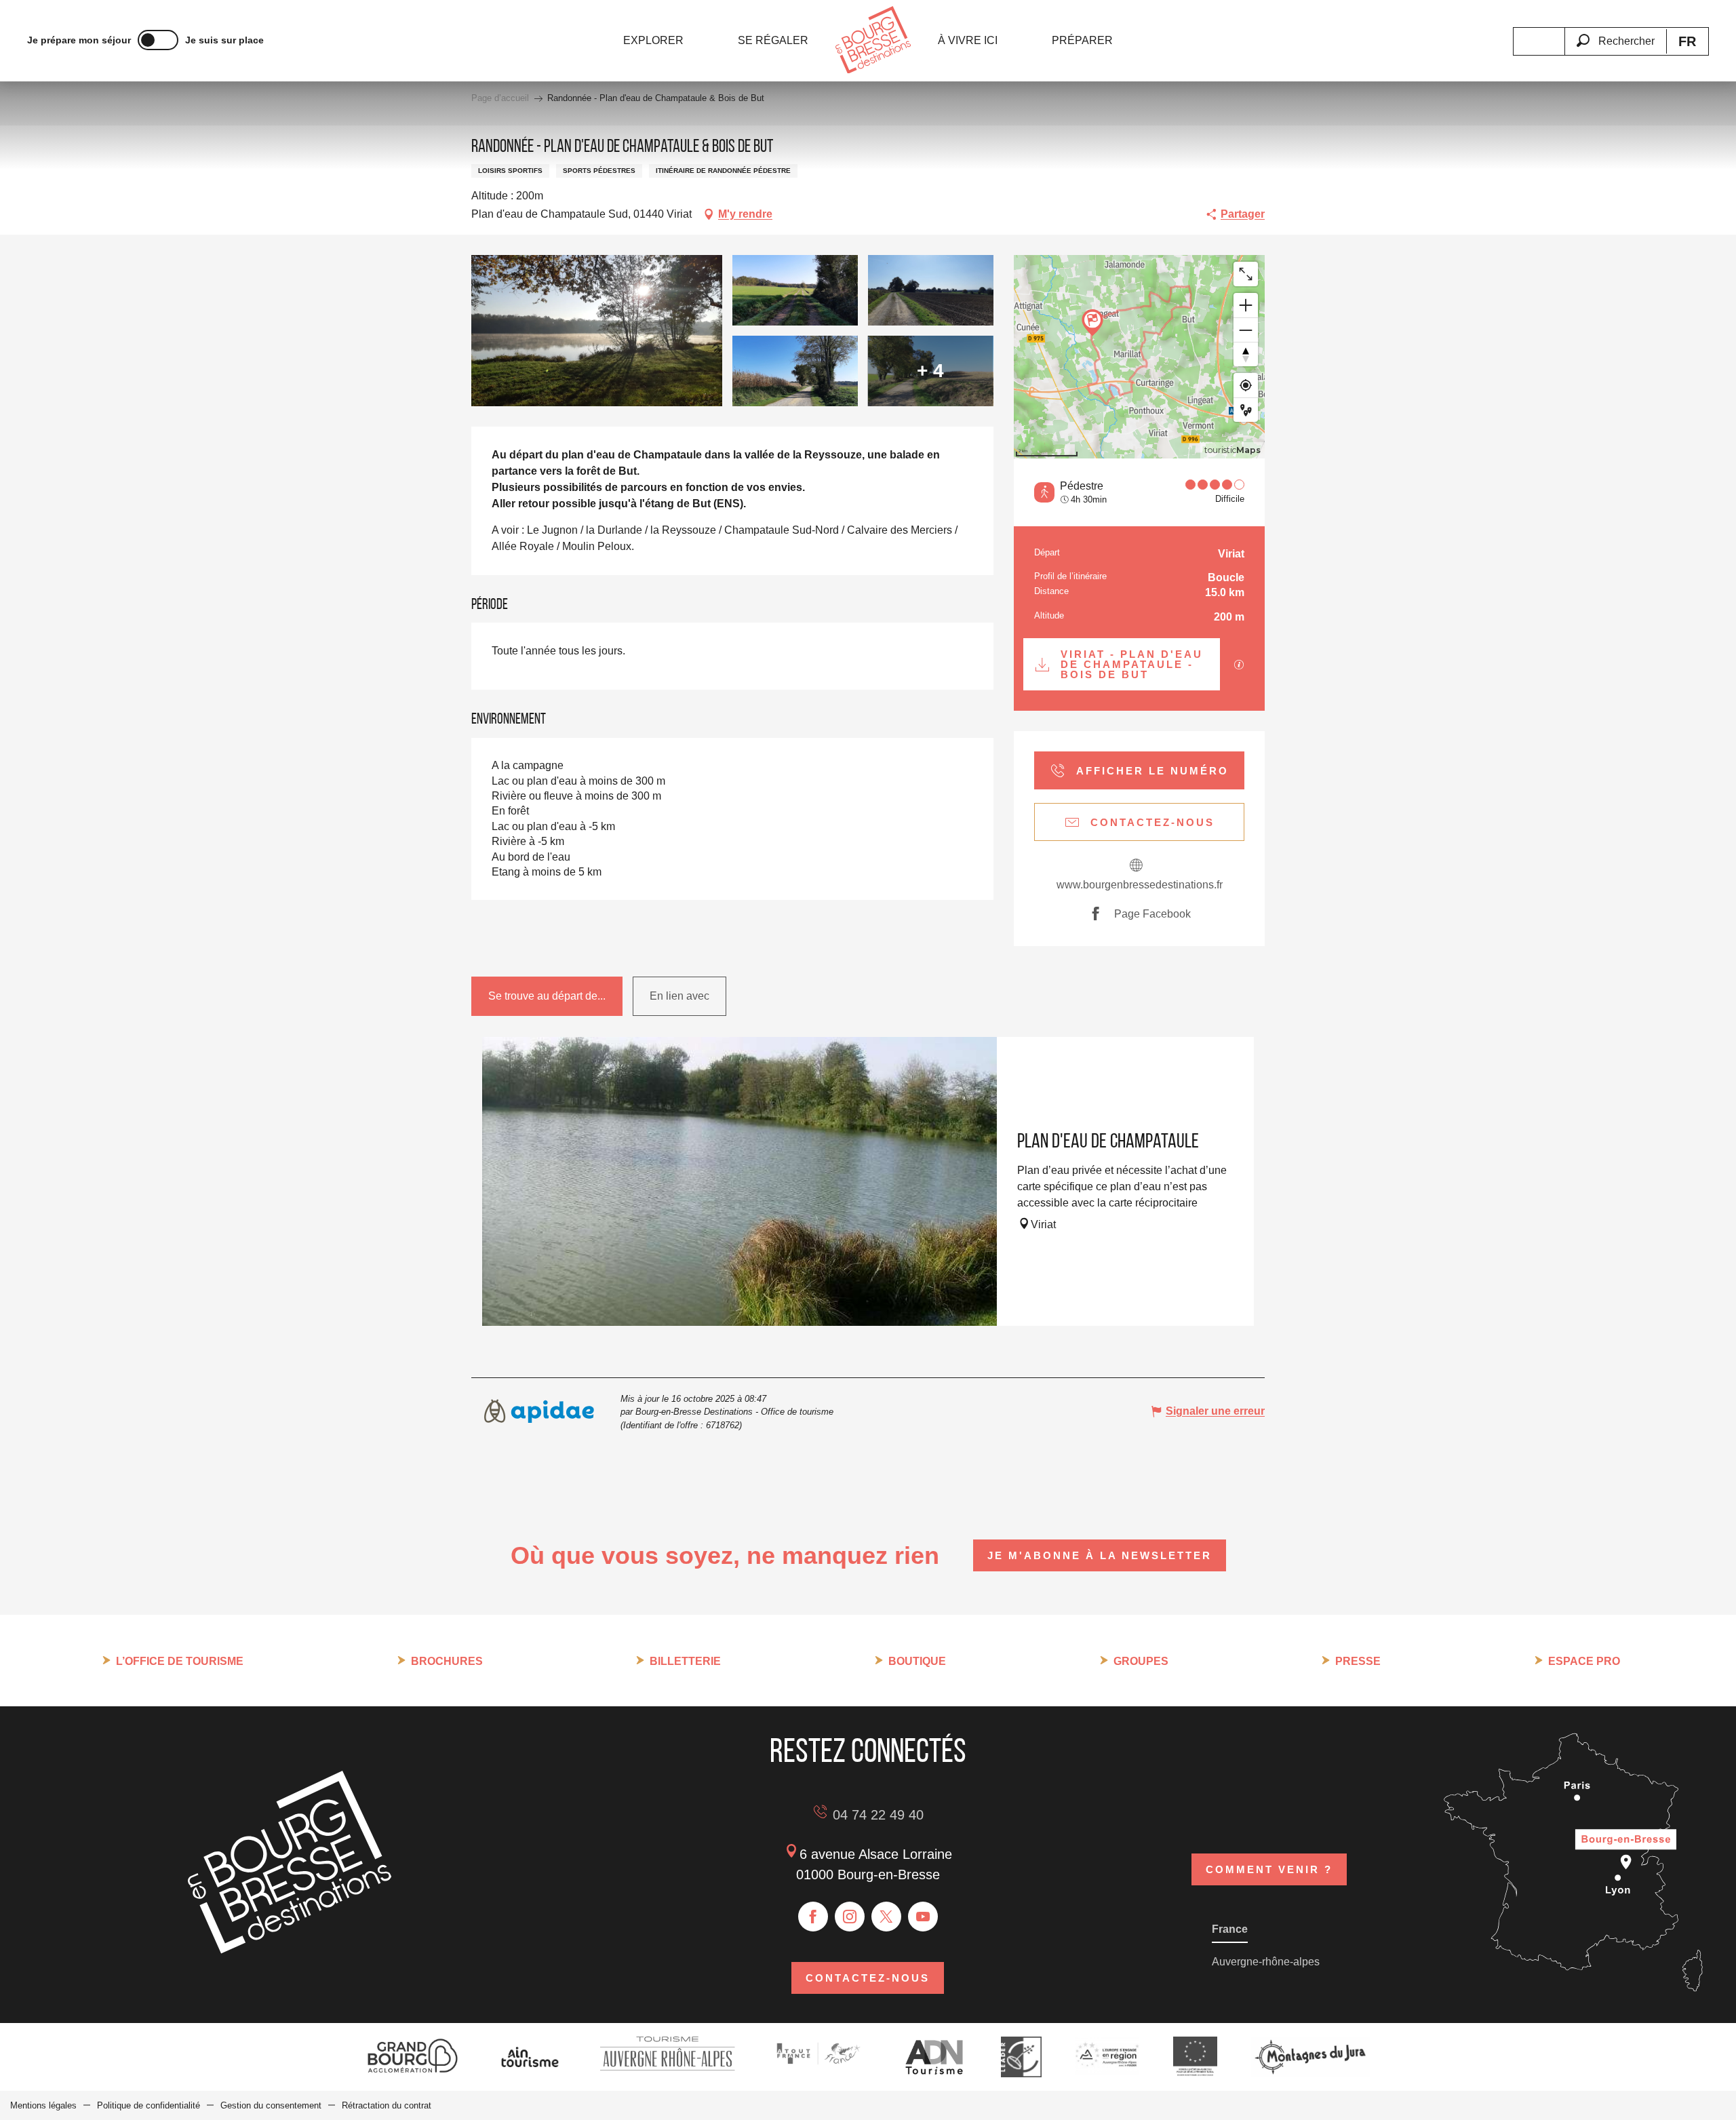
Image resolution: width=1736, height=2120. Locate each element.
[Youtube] (923, 1917)
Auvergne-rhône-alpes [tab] (1266, 1962)
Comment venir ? (1269, 1869)
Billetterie (685, 1661)
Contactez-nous (868, 1978)
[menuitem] (653, 41)
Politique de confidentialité (149, 2105)
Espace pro (1584, 1661)
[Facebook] (813, 1917)
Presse (1358, 1661)
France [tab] (1230, 1929)
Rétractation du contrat (387, 2105)
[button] (1615, 33)
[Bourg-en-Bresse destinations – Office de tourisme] (290, 1950)
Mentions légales (43, 2105)
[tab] (547, 996)
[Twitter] (886, 1917)
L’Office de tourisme (180, 1661)
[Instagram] (850, 1917)
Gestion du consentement (271, 2105)
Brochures (447, 1661)
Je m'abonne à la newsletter (1100, 1555)
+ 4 (930, 371)
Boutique (917, 1661)
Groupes (1141, 1661)
